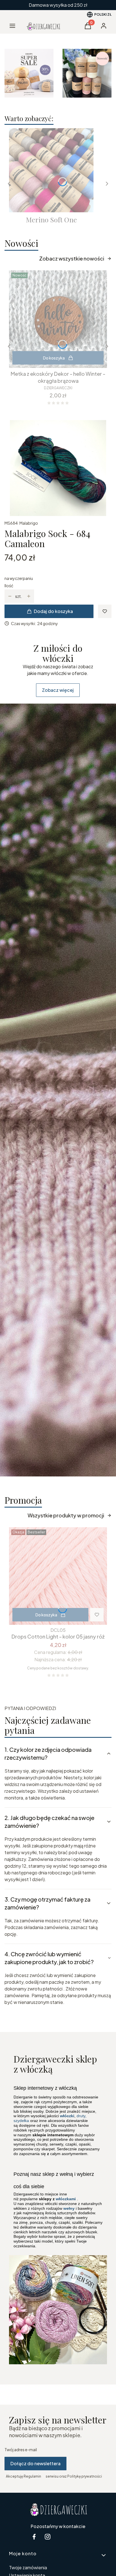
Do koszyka (54, 358)
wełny (69, 2208)
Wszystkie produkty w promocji (66, 1515)
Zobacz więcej (58, 690)
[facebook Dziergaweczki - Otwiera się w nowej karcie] (34, 2537)
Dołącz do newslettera (35, 2463)
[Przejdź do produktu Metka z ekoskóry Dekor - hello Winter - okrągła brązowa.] (58, 319)
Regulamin (32, 2476)
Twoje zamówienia (28, 2567)
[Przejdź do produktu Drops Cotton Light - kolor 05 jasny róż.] (58, 1576)
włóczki (67, 2116)
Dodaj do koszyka (53, 611)
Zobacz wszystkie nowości (72, 258)
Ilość (9, 586)
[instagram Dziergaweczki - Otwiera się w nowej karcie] (48, 2537)
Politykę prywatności (85, 2476)
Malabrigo (29, 523)
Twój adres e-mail (21, 2450)
